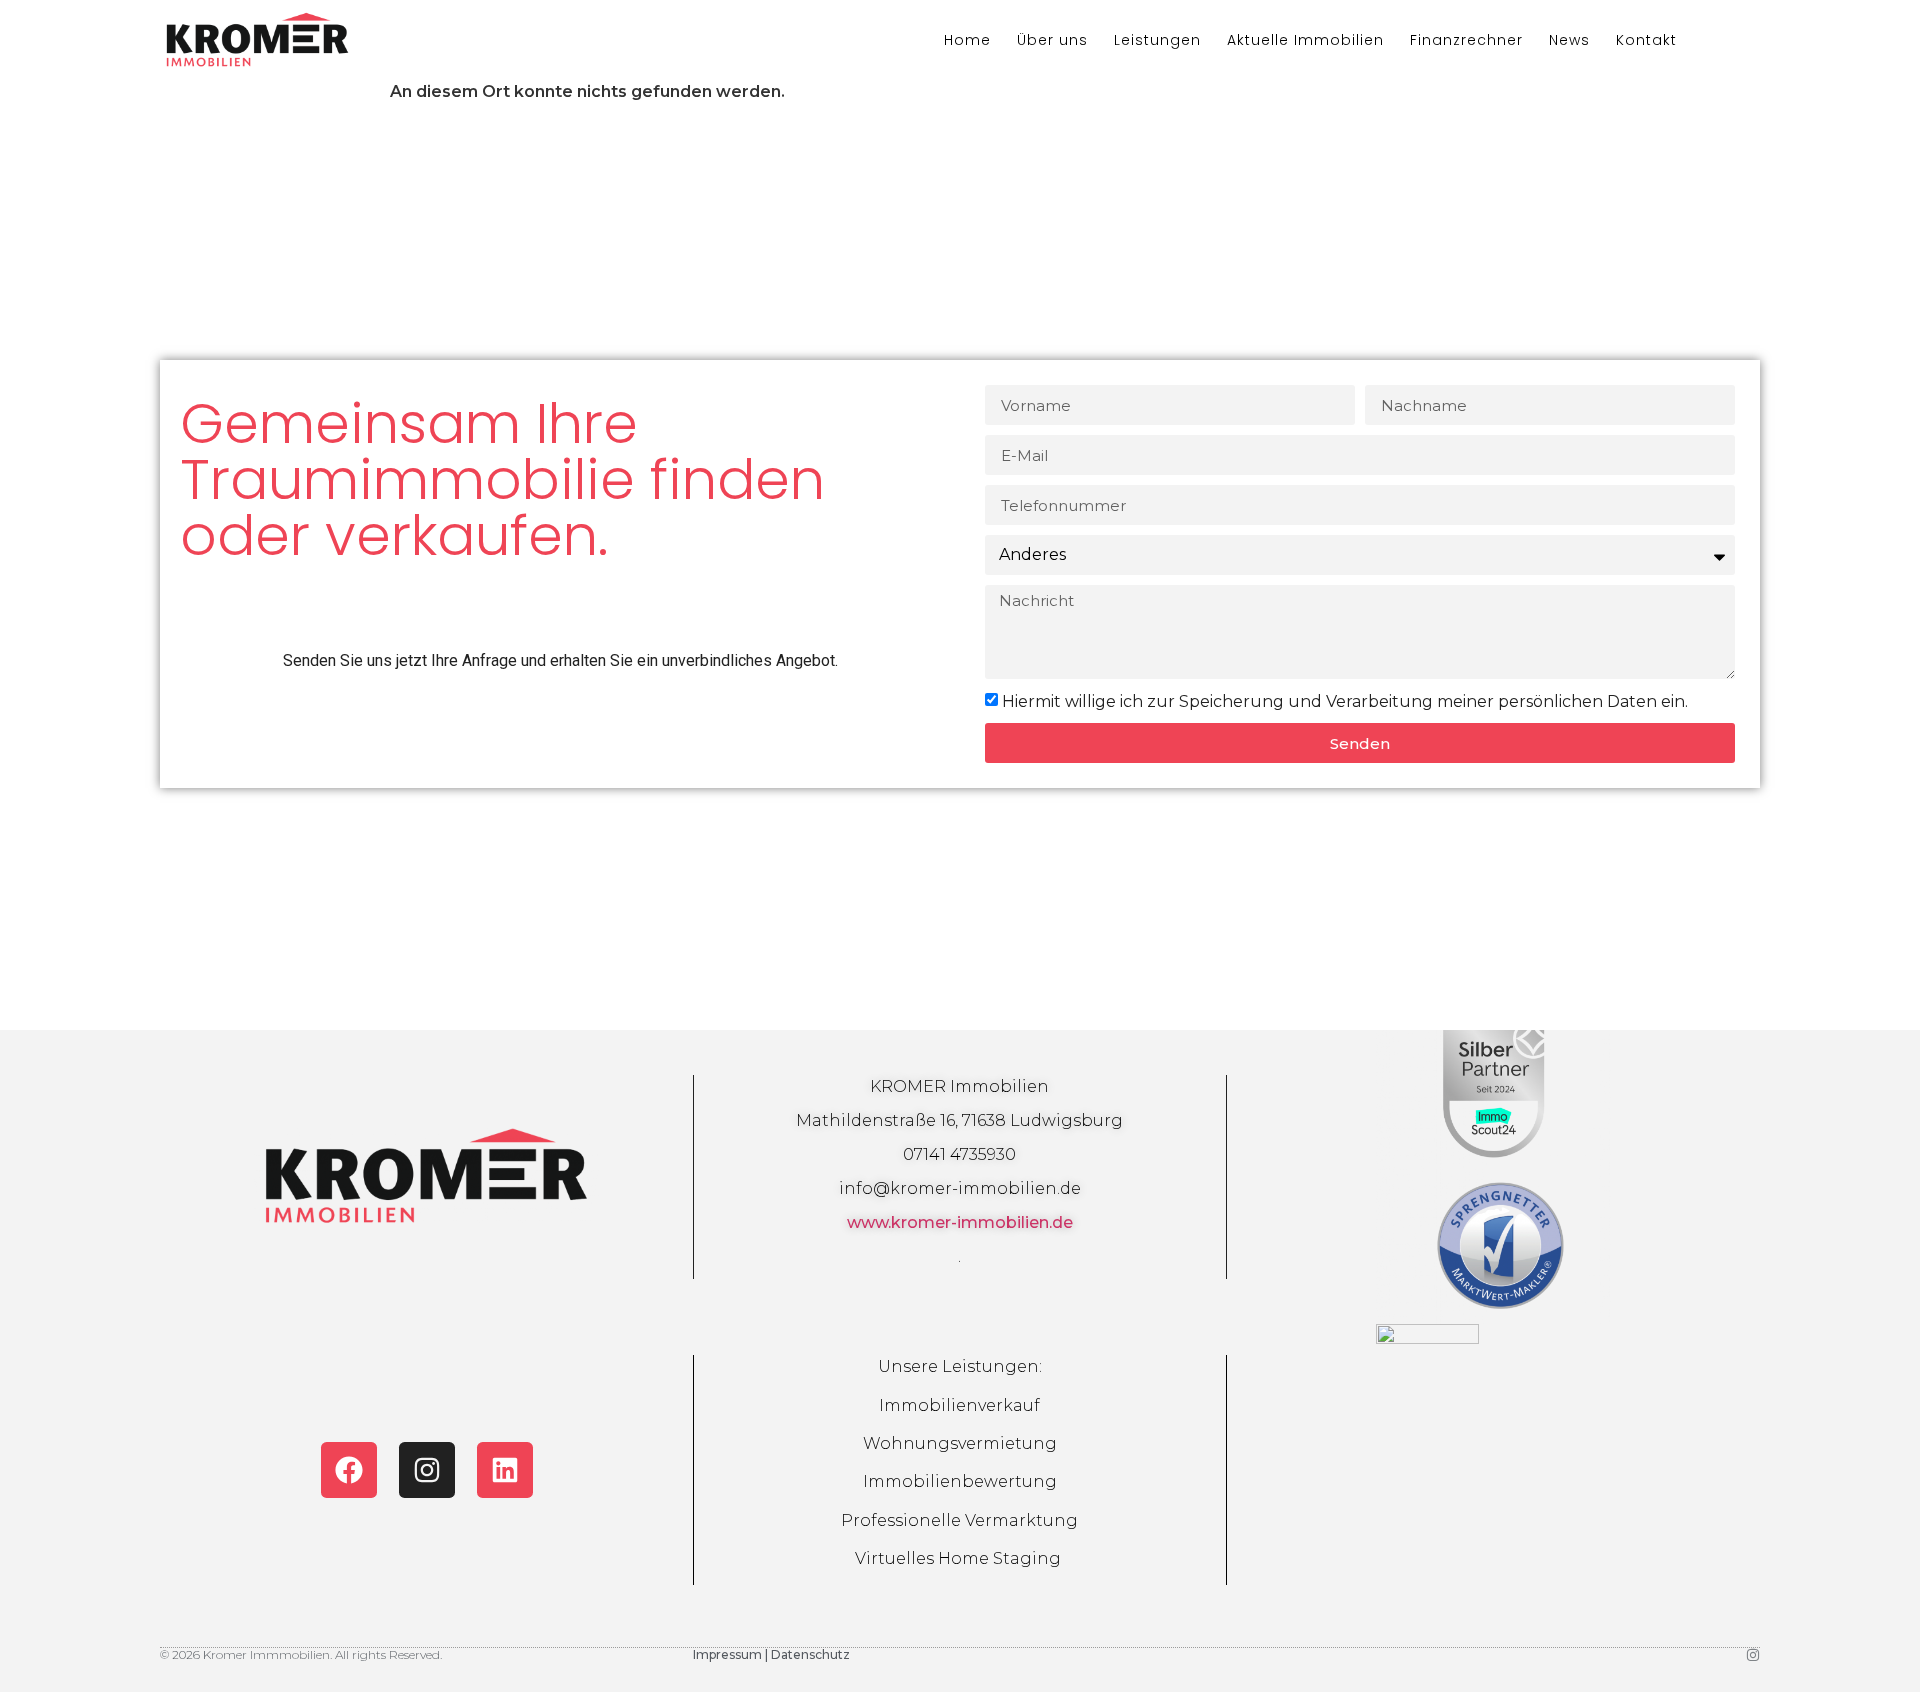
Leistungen (1157, 40)
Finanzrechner (1466, 40)
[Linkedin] (505, 1470)
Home (967, 40)
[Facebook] (349, 1470)
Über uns (1052, 40)
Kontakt (1646, 40)
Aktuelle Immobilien (1305, 40)
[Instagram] (427, 1470)
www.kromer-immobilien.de (960, 1222)
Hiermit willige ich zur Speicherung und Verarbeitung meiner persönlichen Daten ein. (1345, 701)
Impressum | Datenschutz (771, 1654)
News (1569, 40)
